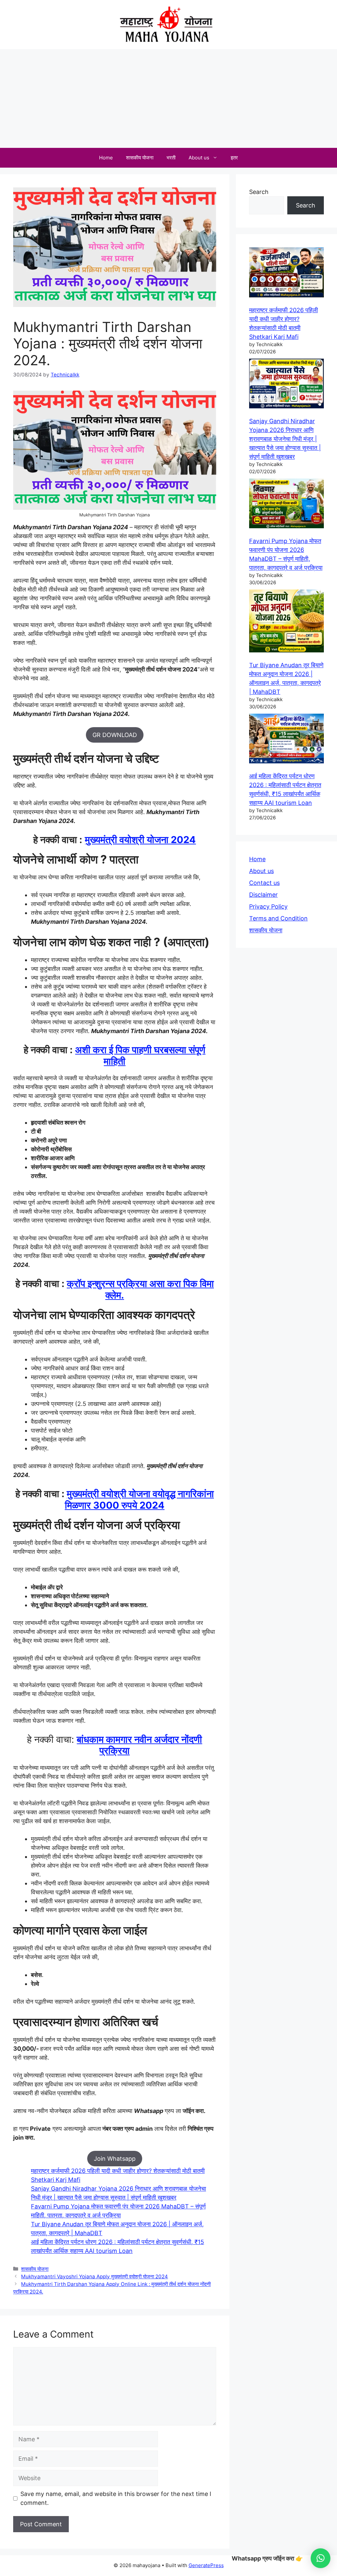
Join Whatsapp (115, 2159)
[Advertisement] (168, 98)
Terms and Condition (278, 918)
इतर (234, 158)
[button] (321, 2558)
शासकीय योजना (140, 158)
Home (106, 158)
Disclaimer (263, 895)
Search (259, 192)
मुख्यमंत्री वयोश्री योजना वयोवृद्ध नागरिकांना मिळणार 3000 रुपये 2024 (139, 1499)
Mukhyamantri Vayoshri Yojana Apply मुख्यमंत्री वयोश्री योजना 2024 (94, 2276)
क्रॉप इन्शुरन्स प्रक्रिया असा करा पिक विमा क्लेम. (140, 1289)
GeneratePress (206, 2565)
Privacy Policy (268, 906)
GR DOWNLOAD (115, 735)
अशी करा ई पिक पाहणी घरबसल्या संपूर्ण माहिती (140, 1055)
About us (199, 158)
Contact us (264, 883)
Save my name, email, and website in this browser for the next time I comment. (116, 2498)
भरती (171, 158)
